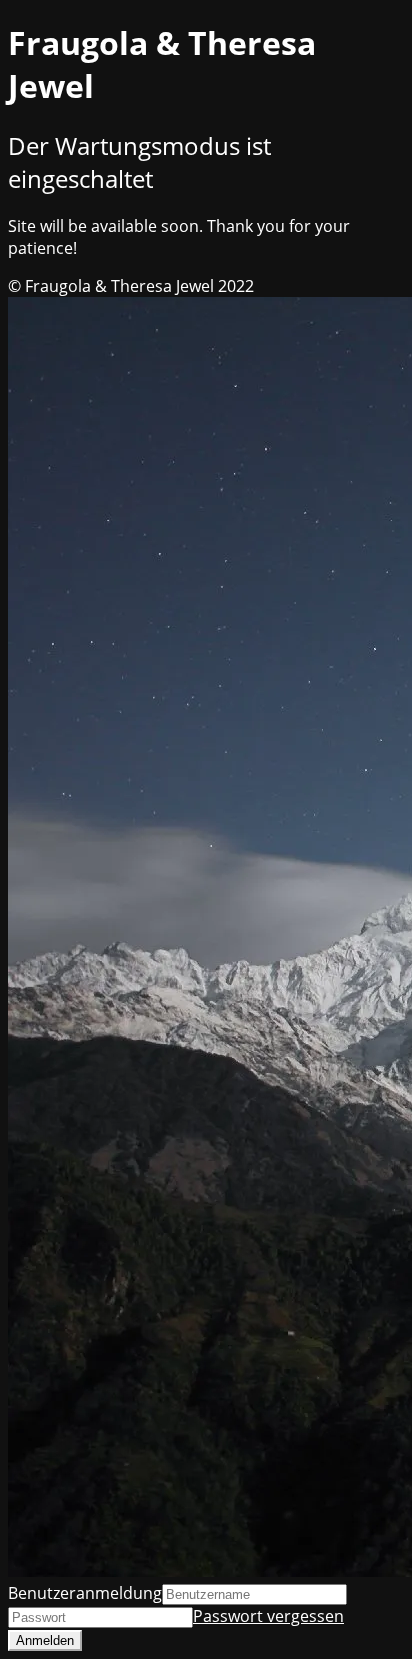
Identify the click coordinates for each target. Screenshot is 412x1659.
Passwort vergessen (268, 1616)
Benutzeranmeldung (85, 1593)
